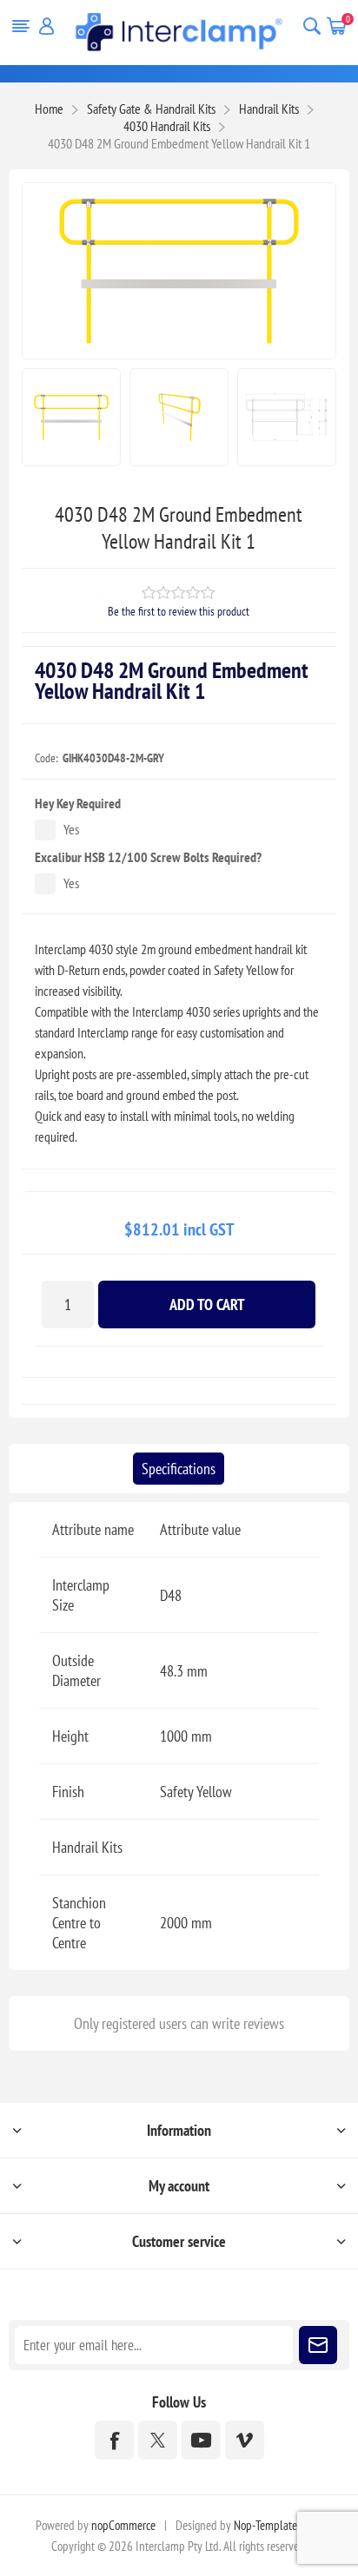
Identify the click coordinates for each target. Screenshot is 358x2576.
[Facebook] (114, 2440)
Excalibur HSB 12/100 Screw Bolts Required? (148, 857)
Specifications (179, 1469)
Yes (71, 829)
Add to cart (207, 1304)
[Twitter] (158, 2440)
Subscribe (318, 2345)
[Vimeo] (245, 2440)
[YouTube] (201, 2440)
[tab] (179, 1469)
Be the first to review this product (179, 611)
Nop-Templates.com (278, 2525)
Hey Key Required (78, 803)
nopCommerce (123, 2525)
